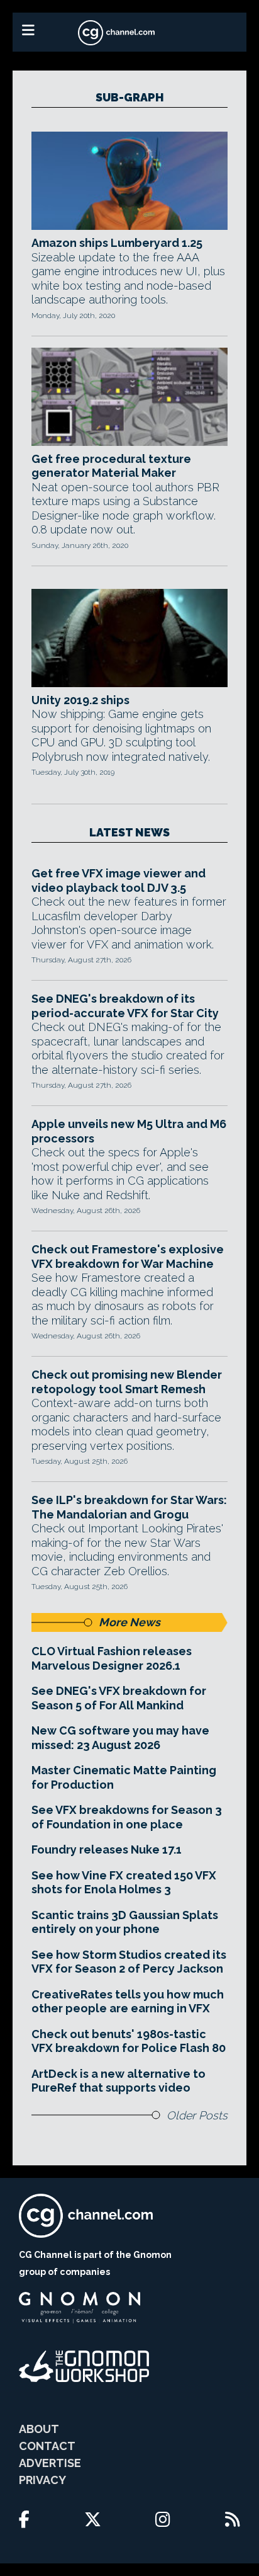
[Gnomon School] (80, 2308)
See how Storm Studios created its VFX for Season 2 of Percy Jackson (129, 1962)
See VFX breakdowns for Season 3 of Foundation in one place (127, 1817)
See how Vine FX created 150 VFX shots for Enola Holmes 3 (124, 1883)
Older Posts (197, 2115)
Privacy (42, 2480)
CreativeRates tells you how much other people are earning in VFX (128, 2002)
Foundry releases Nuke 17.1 (107, 1849)
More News (129, 1622)
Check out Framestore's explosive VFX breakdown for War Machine (128, 1257)
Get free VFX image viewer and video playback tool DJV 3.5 (118, 881)
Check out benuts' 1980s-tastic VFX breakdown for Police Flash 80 (129, 2041)
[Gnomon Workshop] (84, 2366)
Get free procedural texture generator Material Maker (111, 466)
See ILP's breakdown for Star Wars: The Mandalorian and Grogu (129, 1507)
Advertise (50, 2463)
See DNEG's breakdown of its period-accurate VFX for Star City (125, 1006)
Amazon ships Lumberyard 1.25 (117, 243)
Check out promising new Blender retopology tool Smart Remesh (127, 1382)
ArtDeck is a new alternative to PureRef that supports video (118, 2081)
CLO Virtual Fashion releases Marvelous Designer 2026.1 (112, 1658)
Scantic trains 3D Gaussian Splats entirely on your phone (125, 1922)
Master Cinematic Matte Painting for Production (124, 1777)
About (39, 2429)
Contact (47, 2446)
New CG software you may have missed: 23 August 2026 (120, 1738)
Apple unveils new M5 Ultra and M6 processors (129, 1131)
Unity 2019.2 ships (80, 700)
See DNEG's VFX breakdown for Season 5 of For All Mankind (119, 1698)
